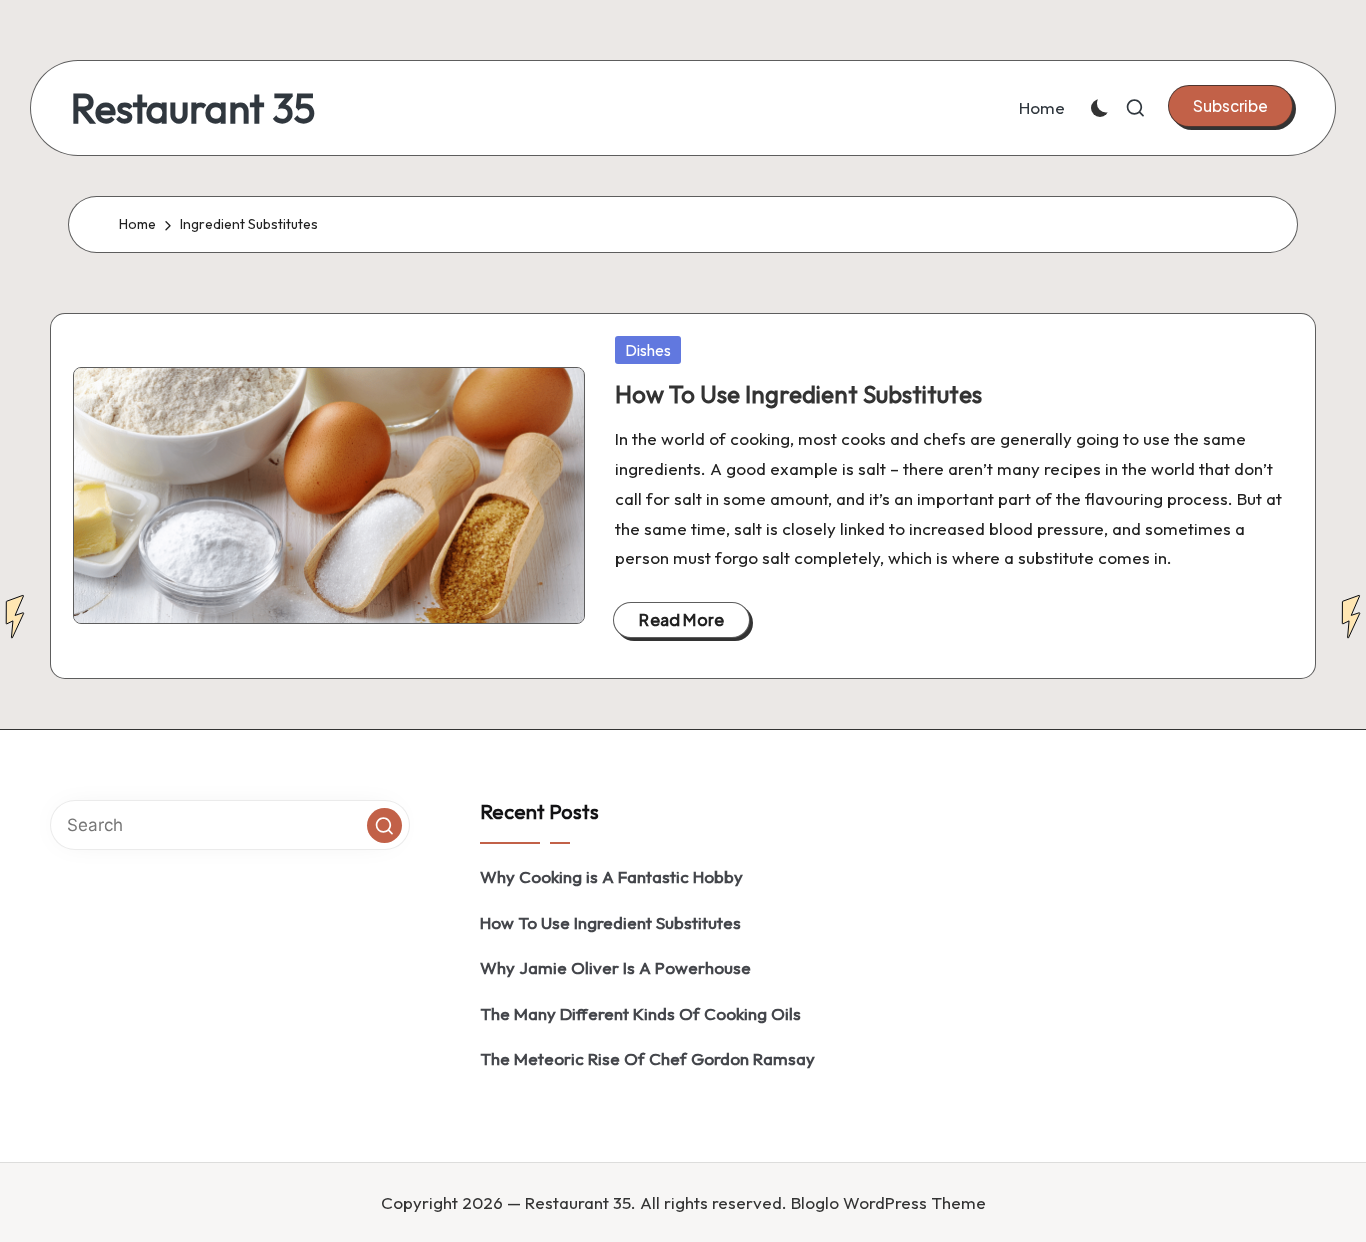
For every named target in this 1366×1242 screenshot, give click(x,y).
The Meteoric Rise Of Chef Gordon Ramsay (647, 1058)
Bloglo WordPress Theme (888, 1202)
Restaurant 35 (193, 108)
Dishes (648, 350)
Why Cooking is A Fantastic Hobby (611, 876)
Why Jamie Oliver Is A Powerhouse (615, 967)
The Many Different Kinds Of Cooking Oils (640, 1013)
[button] (1230, 106)
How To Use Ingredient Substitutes (798, 394)
